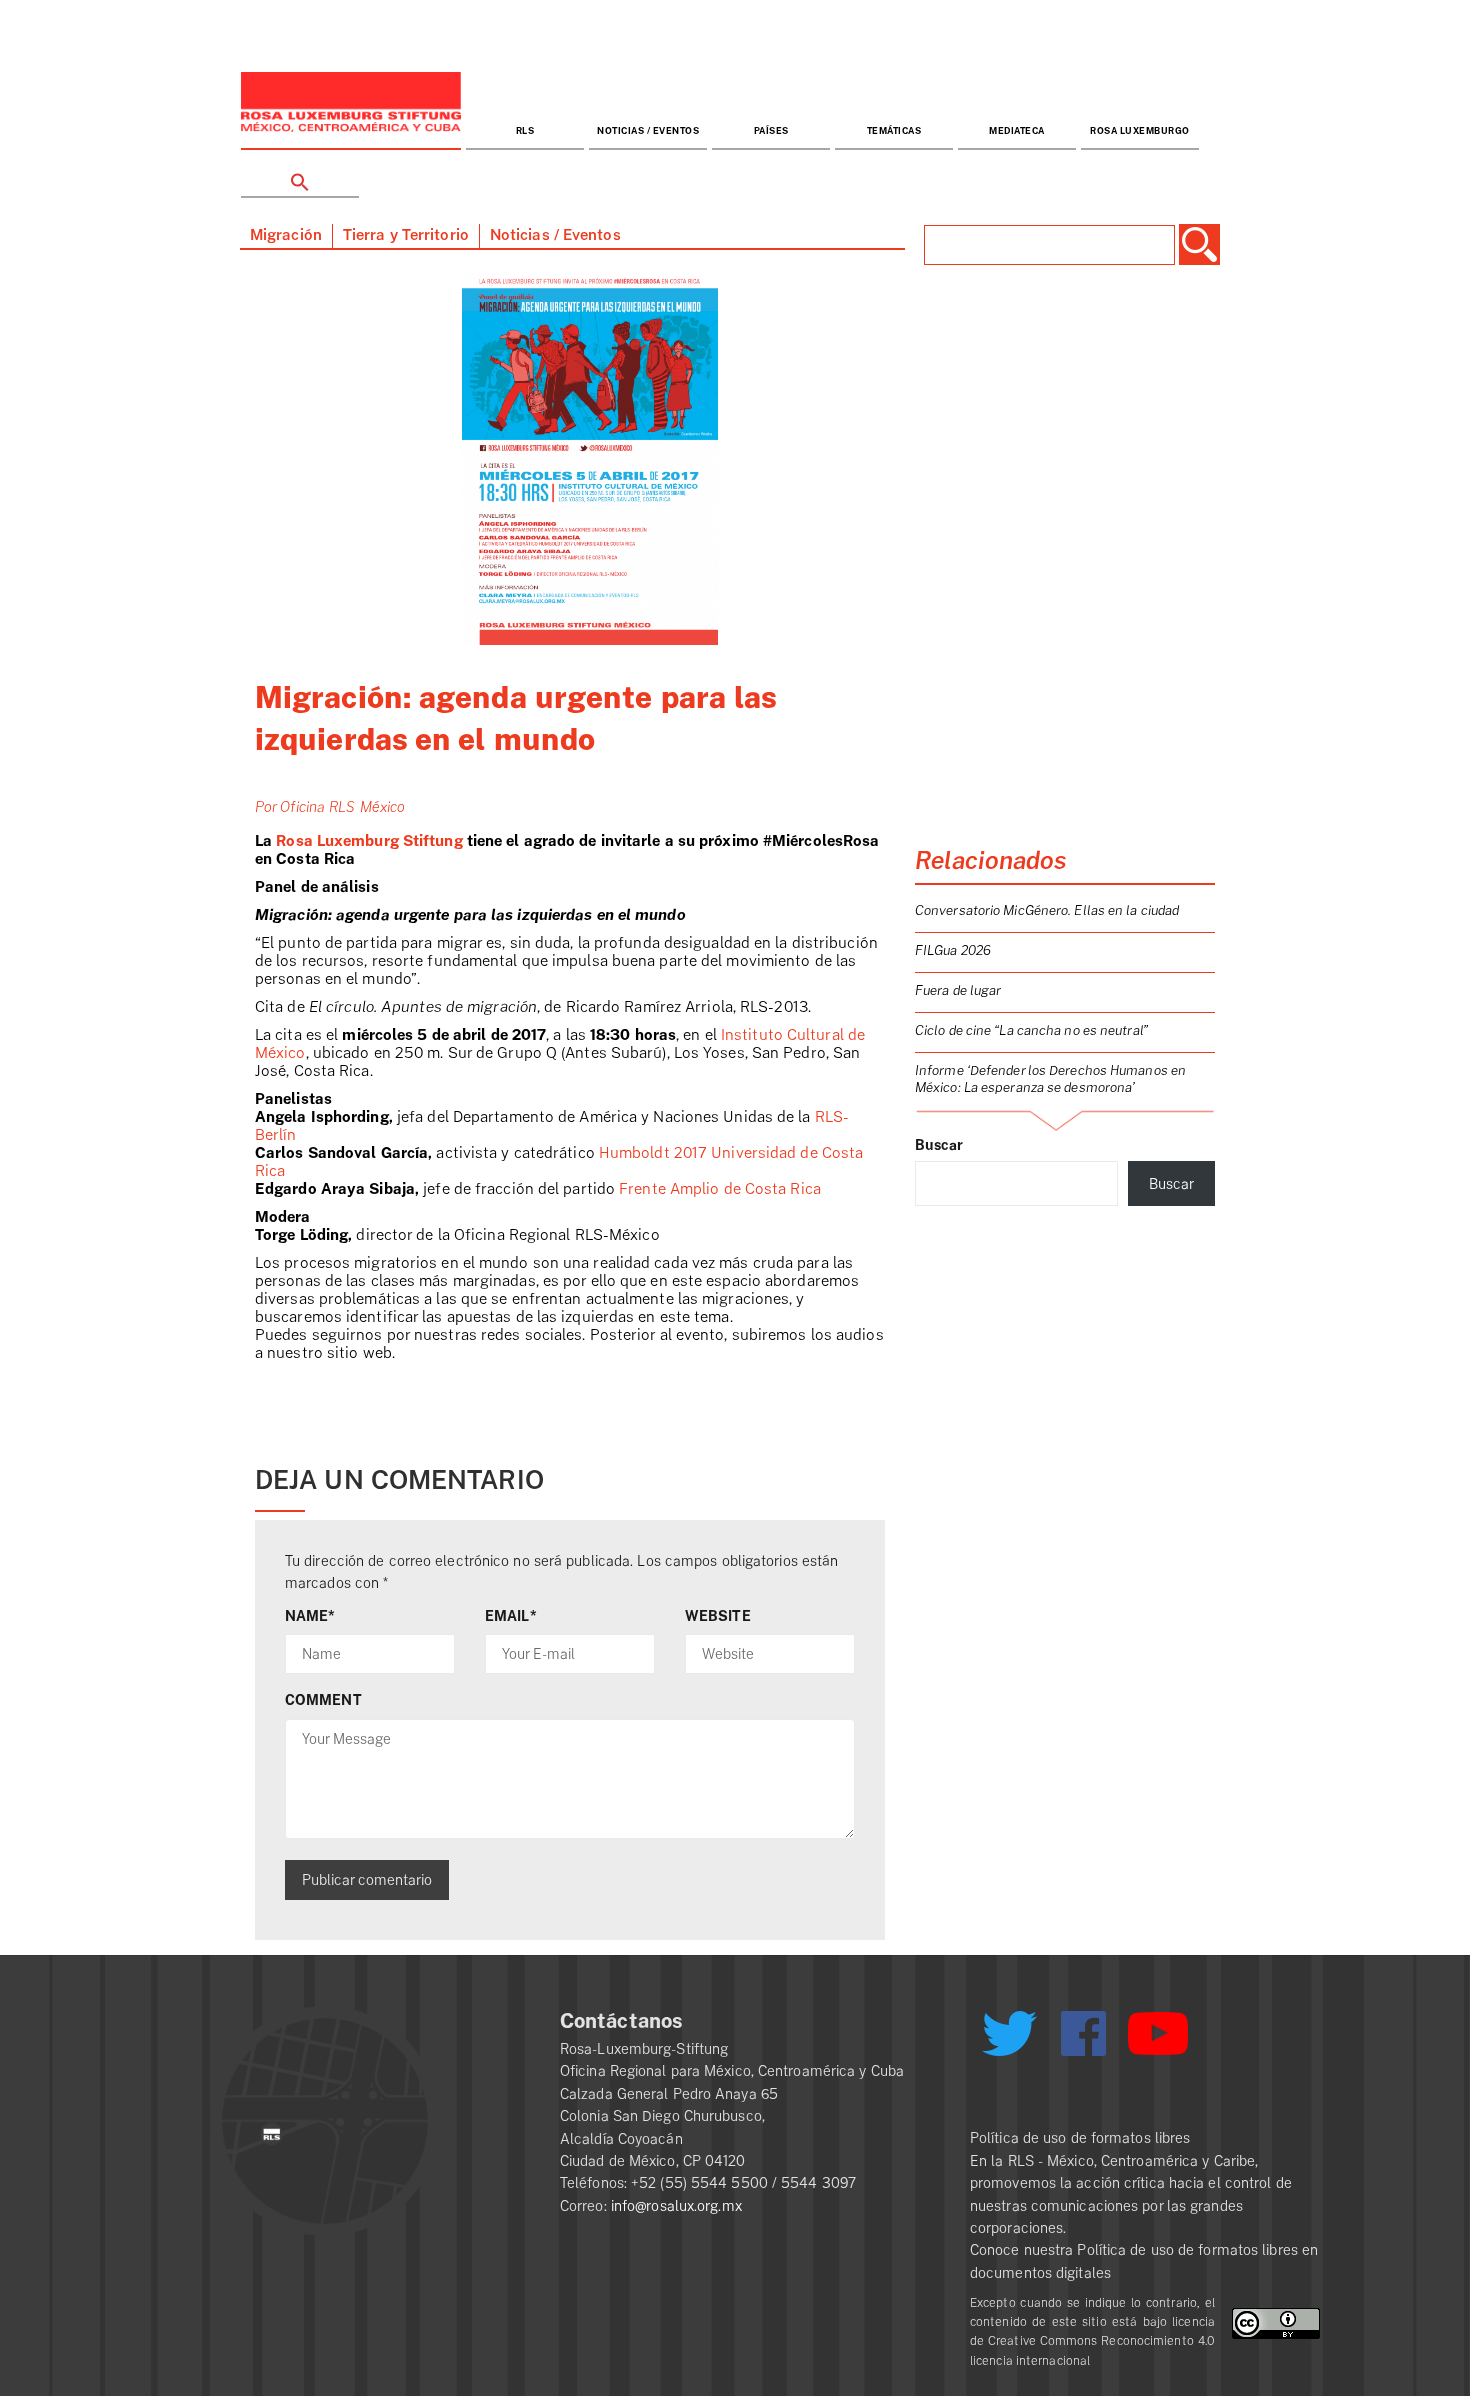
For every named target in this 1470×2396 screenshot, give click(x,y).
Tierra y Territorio (406, 235)
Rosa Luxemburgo (1140, 131)
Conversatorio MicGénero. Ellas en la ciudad (1047, 910)
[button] (300, 174)
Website (718, 1616)
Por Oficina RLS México (330, 807)
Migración (286, 235)
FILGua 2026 (953, 950)
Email (511, 1616)
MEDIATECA (1017, 131)
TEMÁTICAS (894, 131)
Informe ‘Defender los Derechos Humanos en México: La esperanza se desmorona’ (1050, 1079)
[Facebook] (1083, 2033)
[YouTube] (1158, 2042)
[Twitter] (1009, 2041)
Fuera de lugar (958, 990)
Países (771, 131)
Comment (323, 1700)
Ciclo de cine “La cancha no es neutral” (1031, 1030)
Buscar (939, 1145)
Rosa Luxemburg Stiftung (367, 841)
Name (310, 1616)
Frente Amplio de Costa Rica (720, 1189)
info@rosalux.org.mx (676, 2206)
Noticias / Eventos (648, 131)
